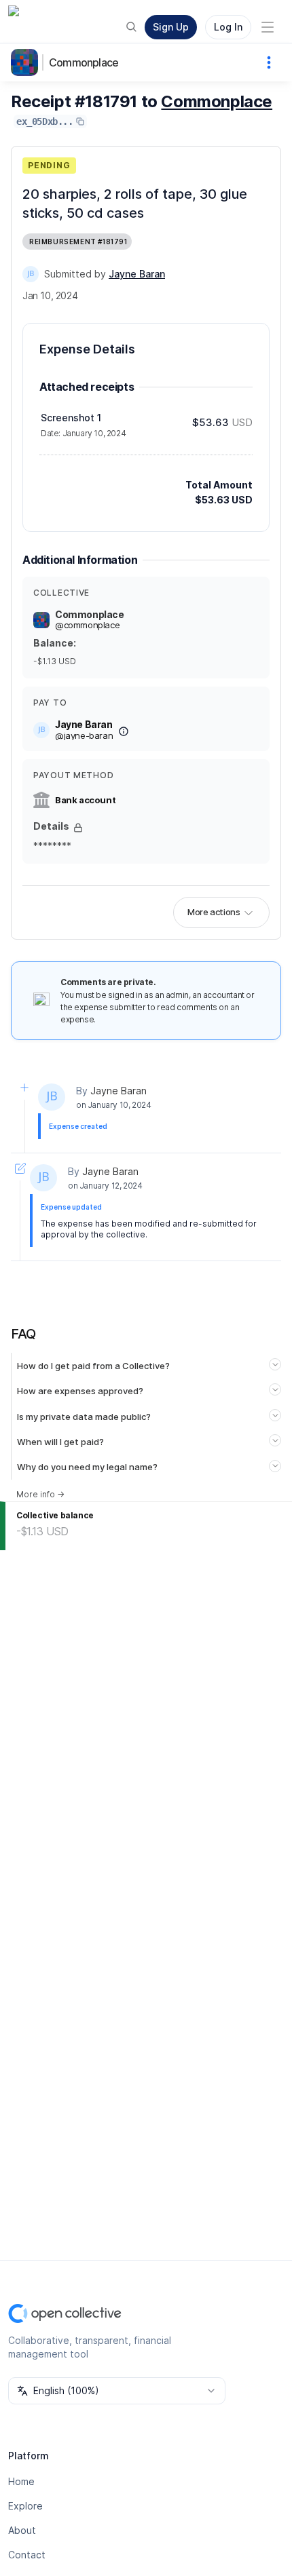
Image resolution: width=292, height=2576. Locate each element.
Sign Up (171, 27)
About (22, 2530)
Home (21, 2481)
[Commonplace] (27, 62)
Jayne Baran (118, 1091)
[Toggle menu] (268, 27)
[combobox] (117, 2391)
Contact (27, 2555)
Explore (25, 2506)
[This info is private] (78, 828)
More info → (40, 1494)
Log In (228, 27)
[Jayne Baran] (31, 274)
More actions (214, 912)
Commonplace (84, 62)
